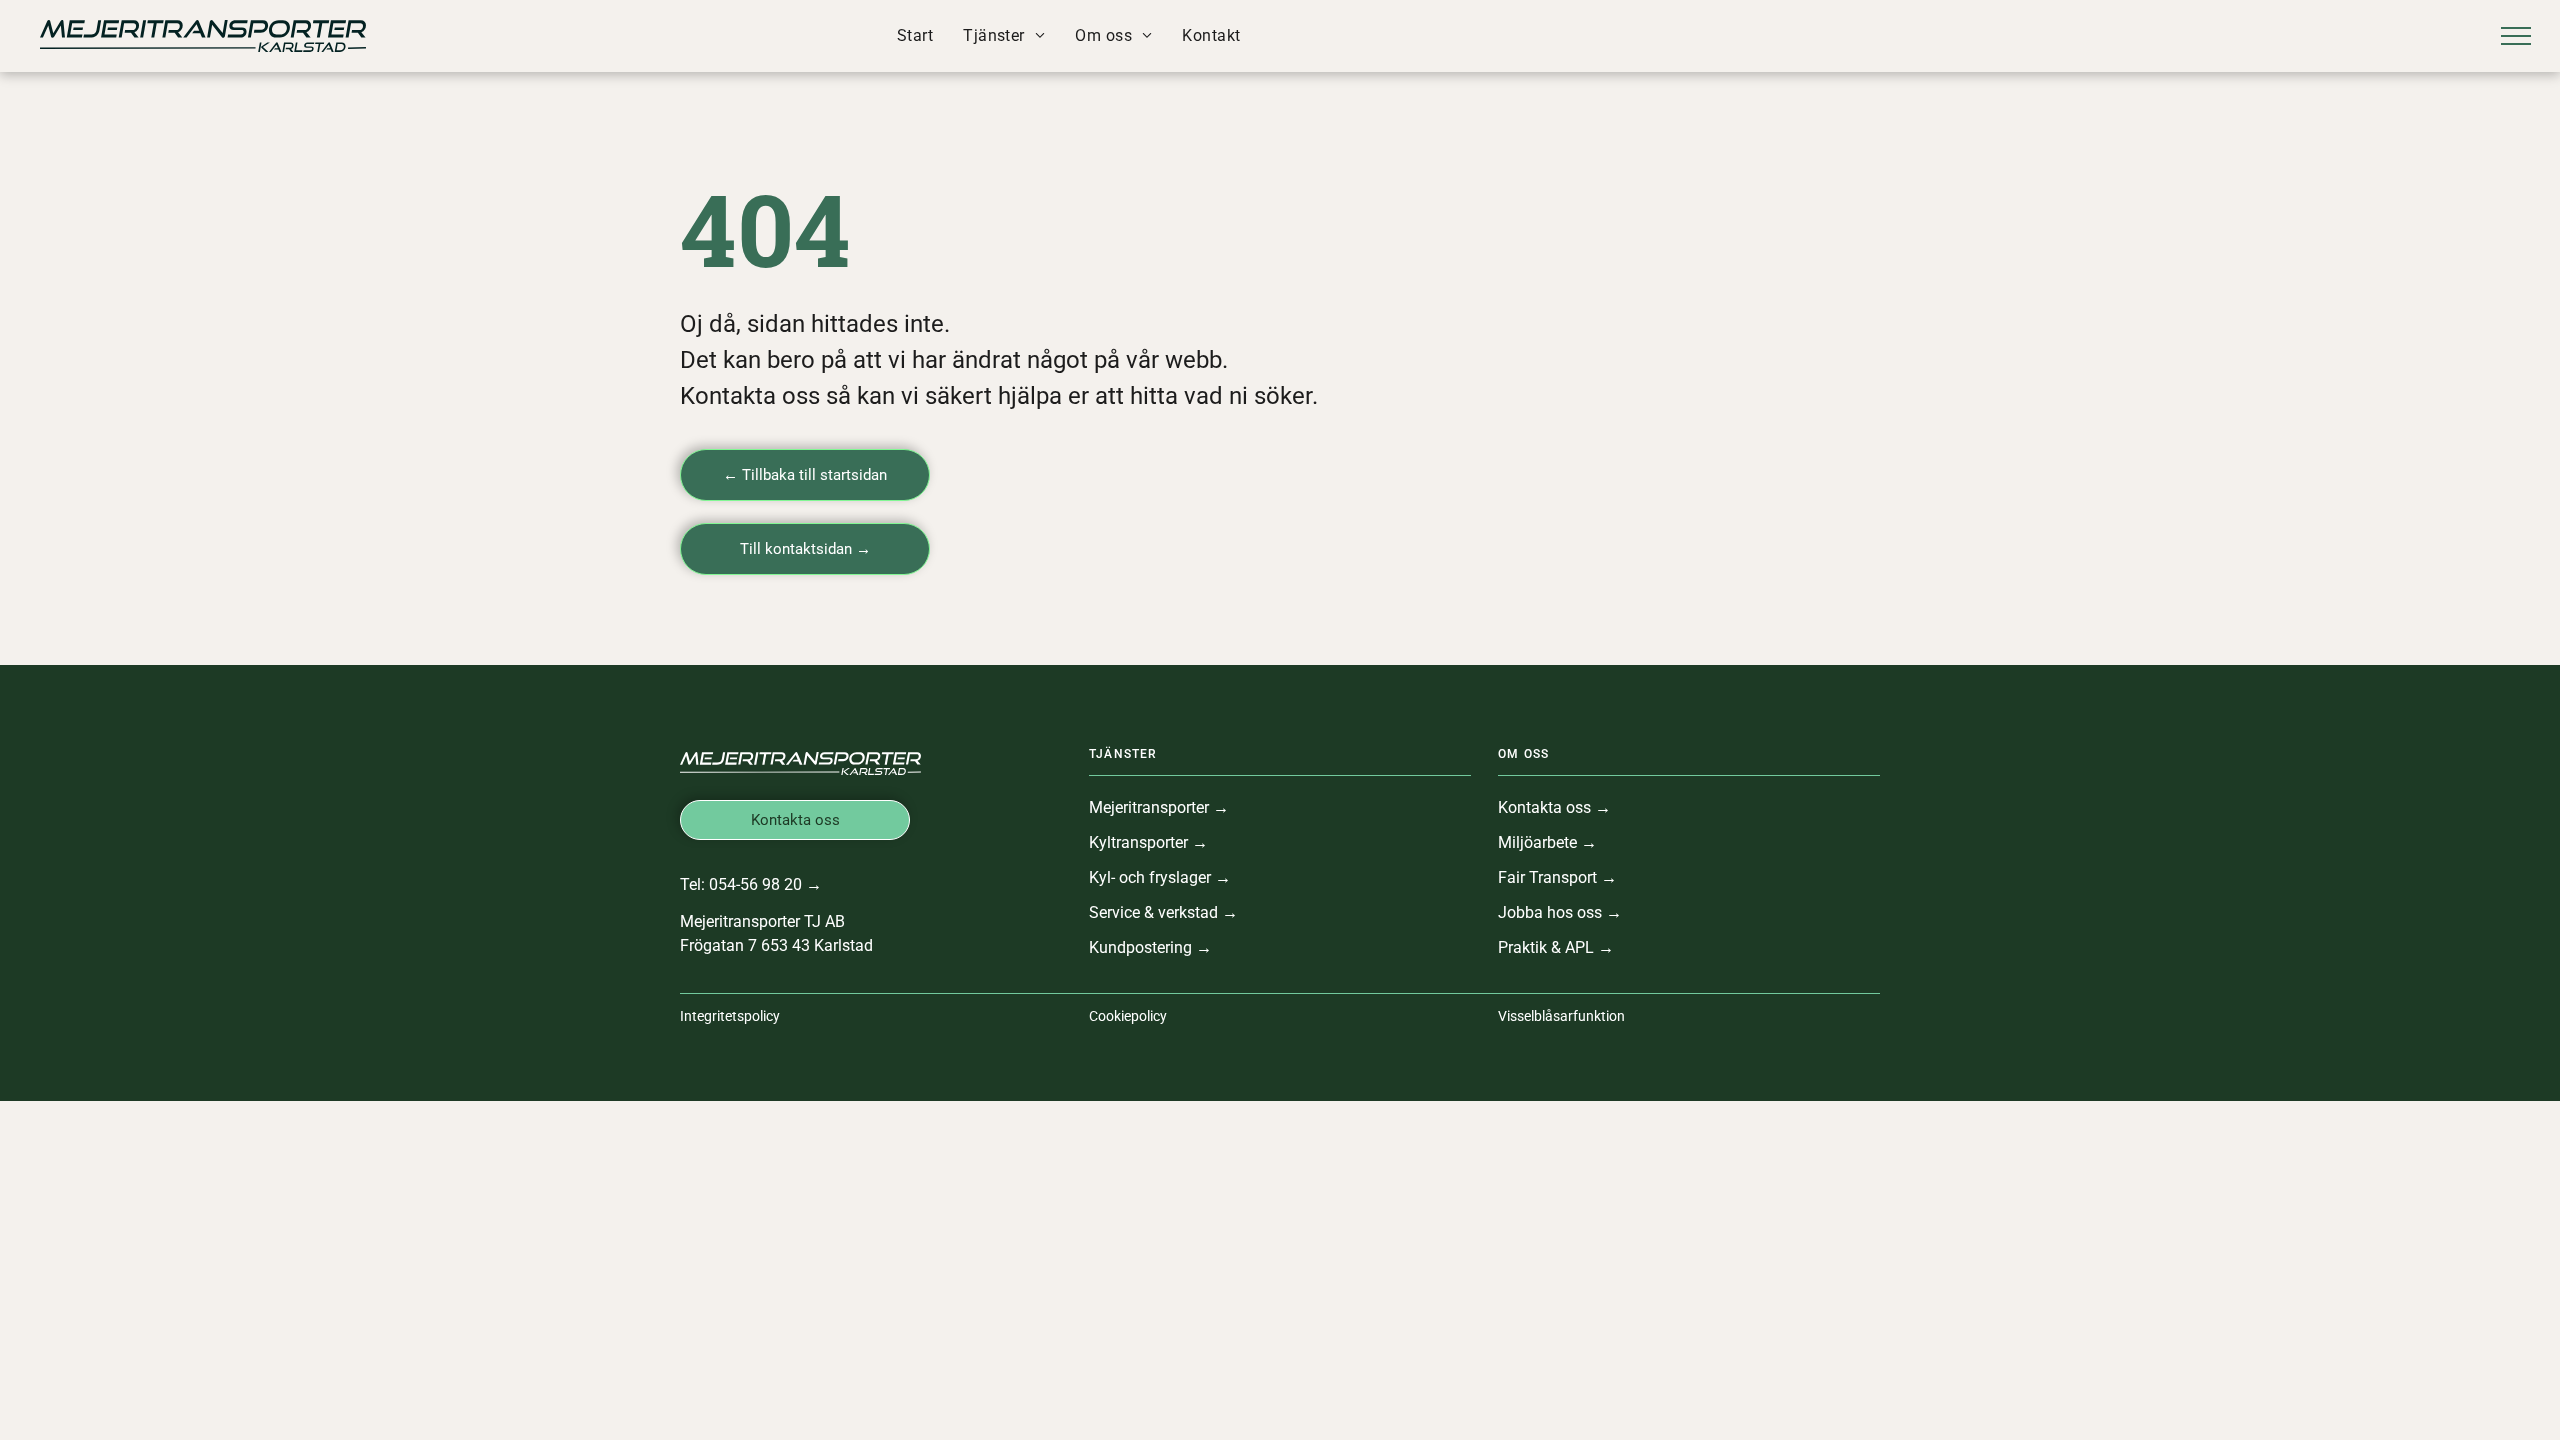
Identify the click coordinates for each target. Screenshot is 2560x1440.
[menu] (2516, 36)
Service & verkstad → (1163, 912)
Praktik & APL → (1556, 947)
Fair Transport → (1557, 877)
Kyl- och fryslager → (1160, 877)
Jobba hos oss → (1560, 912)
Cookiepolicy (1128, 1016)
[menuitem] (915, 35)
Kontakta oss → (1554, 807)
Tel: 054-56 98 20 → (751, 884)
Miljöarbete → (1547, 842)
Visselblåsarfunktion (1561, 1016)
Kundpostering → (1150, 947)
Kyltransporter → (1148, 842)
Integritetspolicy (730, 1016)
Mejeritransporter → (1159, 807)
